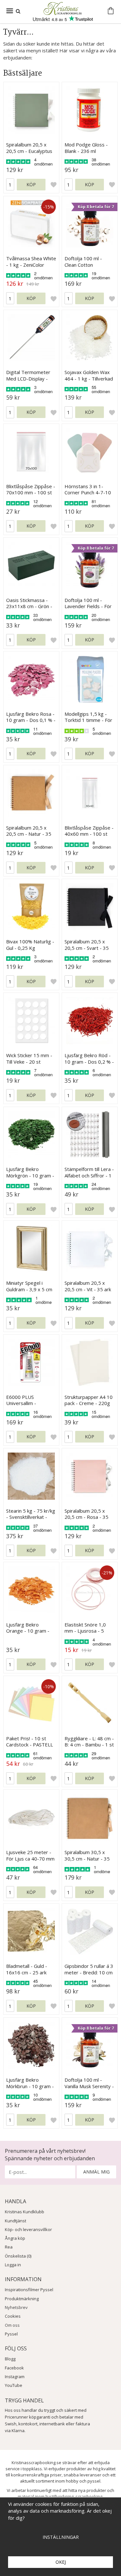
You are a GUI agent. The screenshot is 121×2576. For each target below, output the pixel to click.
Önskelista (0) (18, 2256)
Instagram (15, 2377)
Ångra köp (15, 2238)
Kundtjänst (15, 2221)
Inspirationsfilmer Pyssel (29, 2290)
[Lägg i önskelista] (54, 185)
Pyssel (11, 2334)
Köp (31, 184)
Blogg (10, 2359)
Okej (61, 2562)
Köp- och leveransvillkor (28, 2229)
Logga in (13, 2265)
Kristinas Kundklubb (25, 2212)
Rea (9, 2247)
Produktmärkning (22, 2299)
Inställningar (61, 2537)
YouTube (14, 2385)
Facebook (14, 2368)
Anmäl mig (96, 2172)
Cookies (13, 2316)
